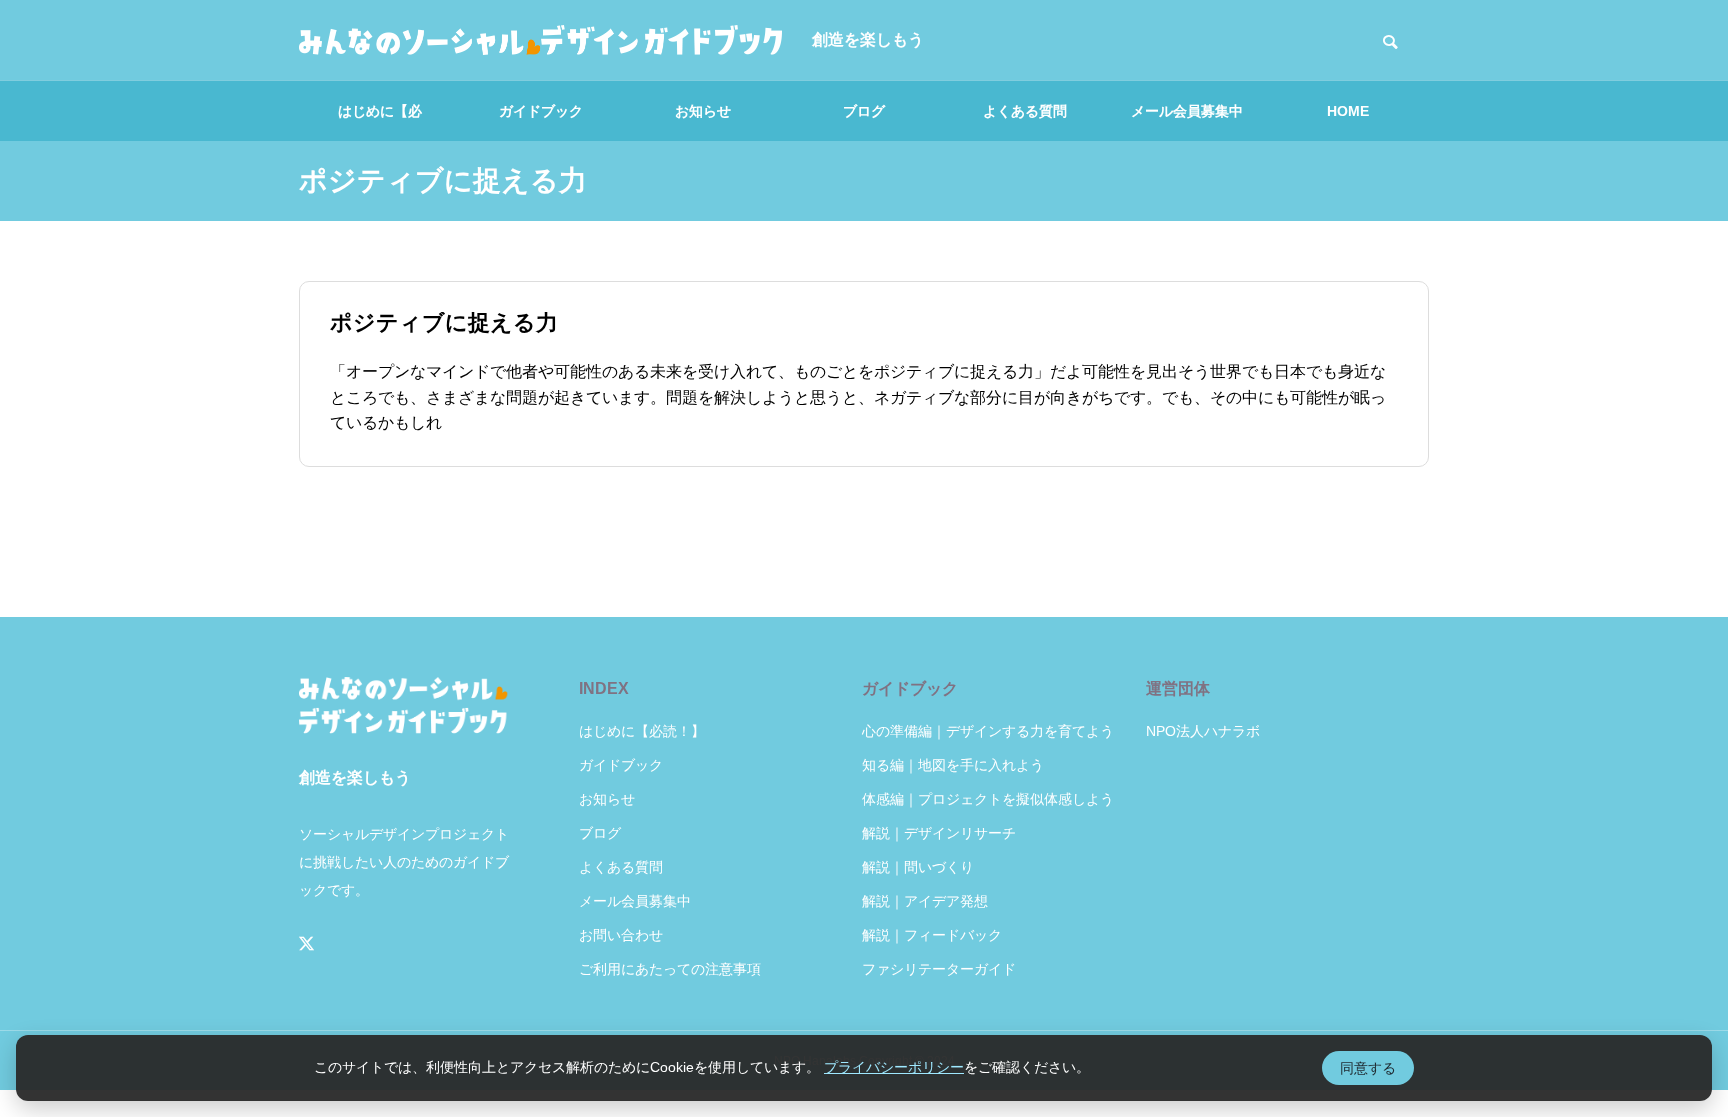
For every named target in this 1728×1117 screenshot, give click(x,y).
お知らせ (703, 111)
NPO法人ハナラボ (1203, 731)
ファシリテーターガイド (939, 969)
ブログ (864, 111)
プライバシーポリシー (894, 1067)
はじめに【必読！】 (380, 122)
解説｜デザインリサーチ (939, 833)
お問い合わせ (621, 935)
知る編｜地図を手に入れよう (953, 765)
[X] (307, 944)
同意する (1368, 1068)
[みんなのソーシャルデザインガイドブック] (540, 40)
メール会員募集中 (1187, 111)
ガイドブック (541, 111)
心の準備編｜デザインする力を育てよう (988, 731)
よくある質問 (1025, 111)
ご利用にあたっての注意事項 (670, 969)
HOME (1348, 111)
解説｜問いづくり (918, 867)
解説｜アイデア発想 (925, 901)
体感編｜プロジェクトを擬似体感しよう (988, 799)
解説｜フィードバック (932, 935)
